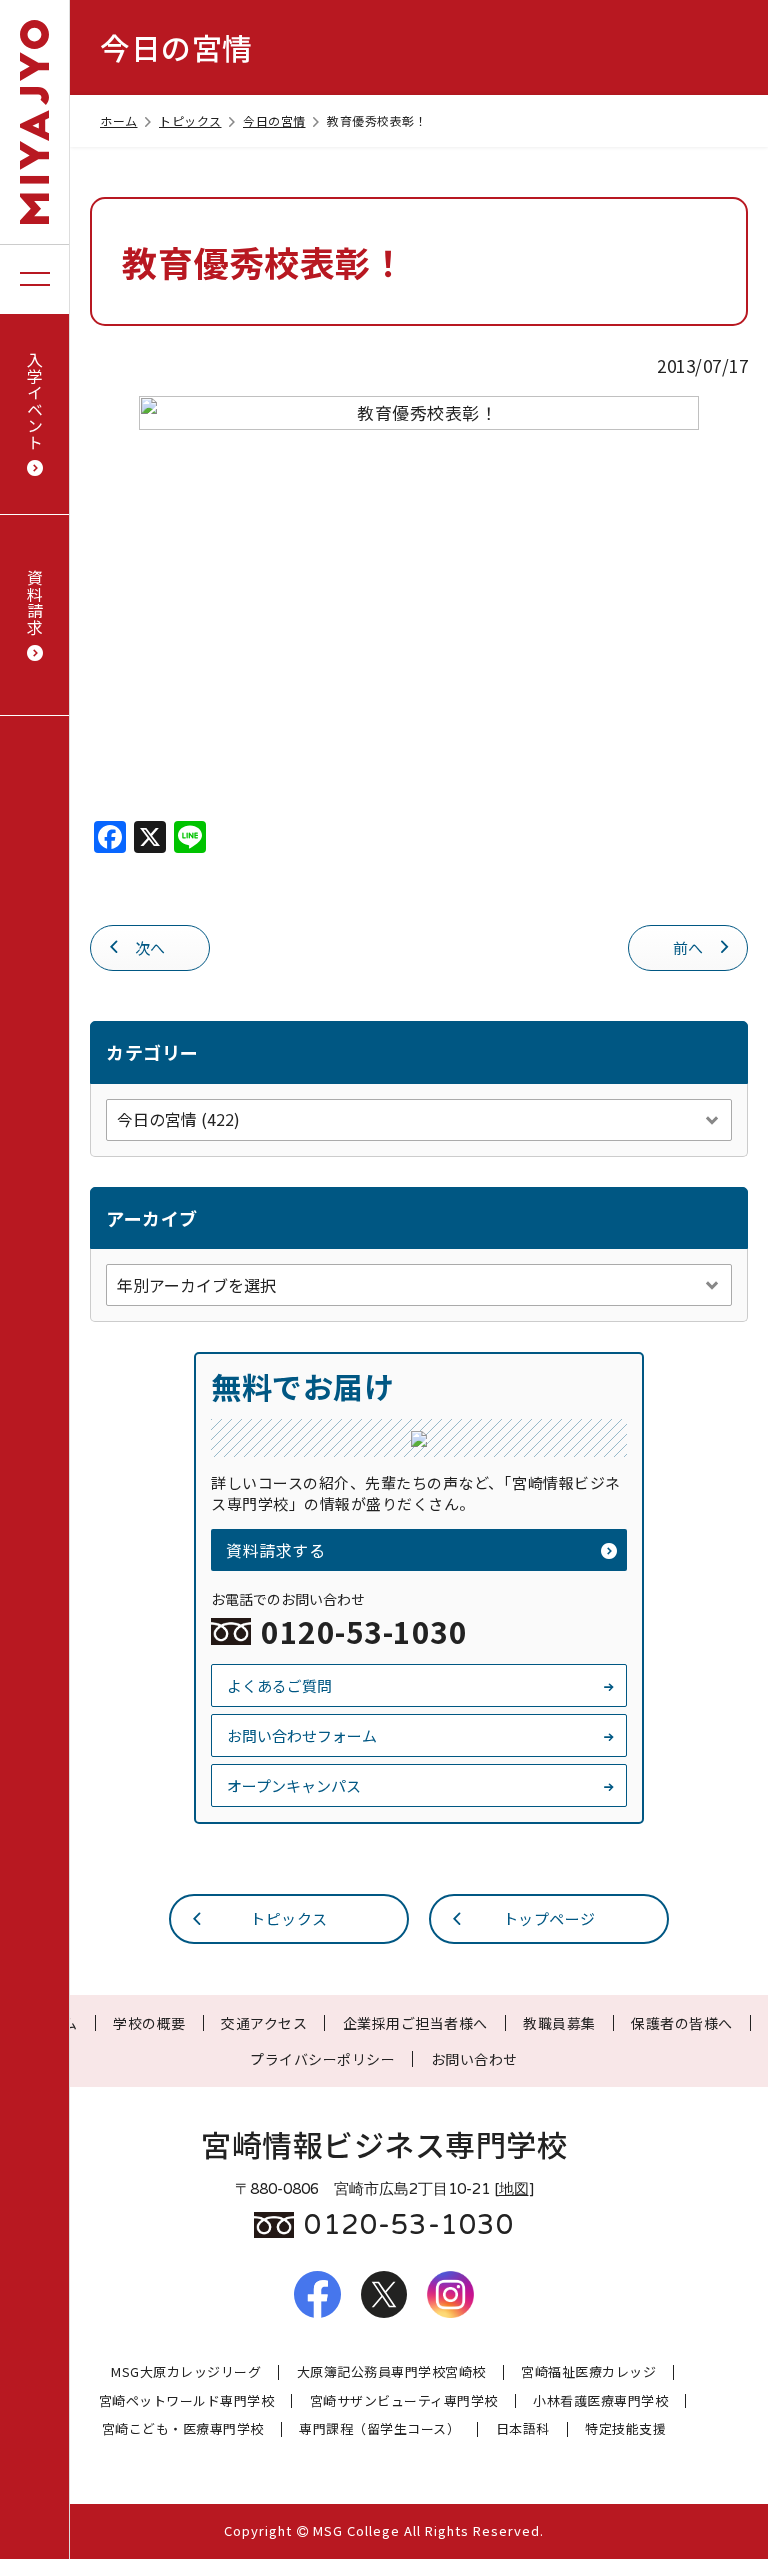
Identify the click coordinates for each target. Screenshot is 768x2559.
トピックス (190, 120)
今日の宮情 (274, 120)
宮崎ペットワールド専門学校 (187, 2401)
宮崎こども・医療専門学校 (183, 2429)
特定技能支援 (625, 2429)
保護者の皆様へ (682, 2023)
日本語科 (523, 2429)
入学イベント (35, 400)
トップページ (549, 1918)
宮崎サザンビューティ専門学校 (404, 2401)
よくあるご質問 (279, 1685)
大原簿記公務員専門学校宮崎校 (391, 2372)
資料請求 (35, 602)
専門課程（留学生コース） (379, 2429)
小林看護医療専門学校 (600, 2401)
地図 (514, 2189)
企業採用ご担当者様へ (415, 2023)
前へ (688, 947)
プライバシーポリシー (322, 2059)
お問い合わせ (474, 2059)
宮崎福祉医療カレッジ (588, 2372)
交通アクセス (264, 2023)
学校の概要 (149, 2023)
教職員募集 (559, 2023)
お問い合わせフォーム (302, 1735)
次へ (150, 947)
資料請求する (275, 1550)
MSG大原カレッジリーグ (186, 2372)
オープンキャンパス (294, 1785)
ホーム (119, 120)
